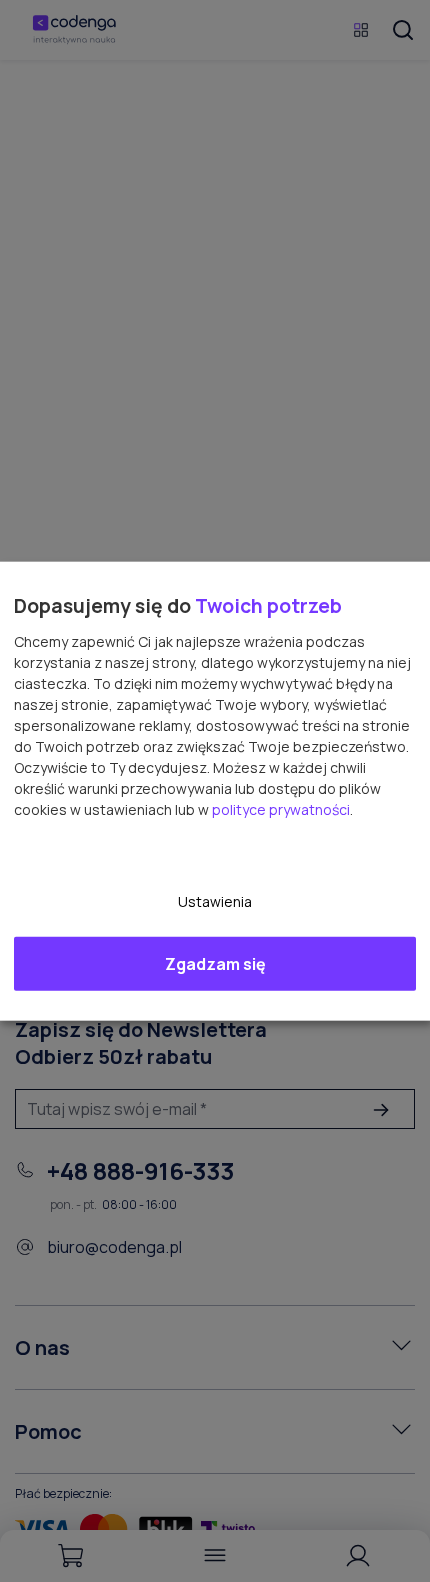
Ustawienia (215, 900)
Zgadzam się (215, 963)
